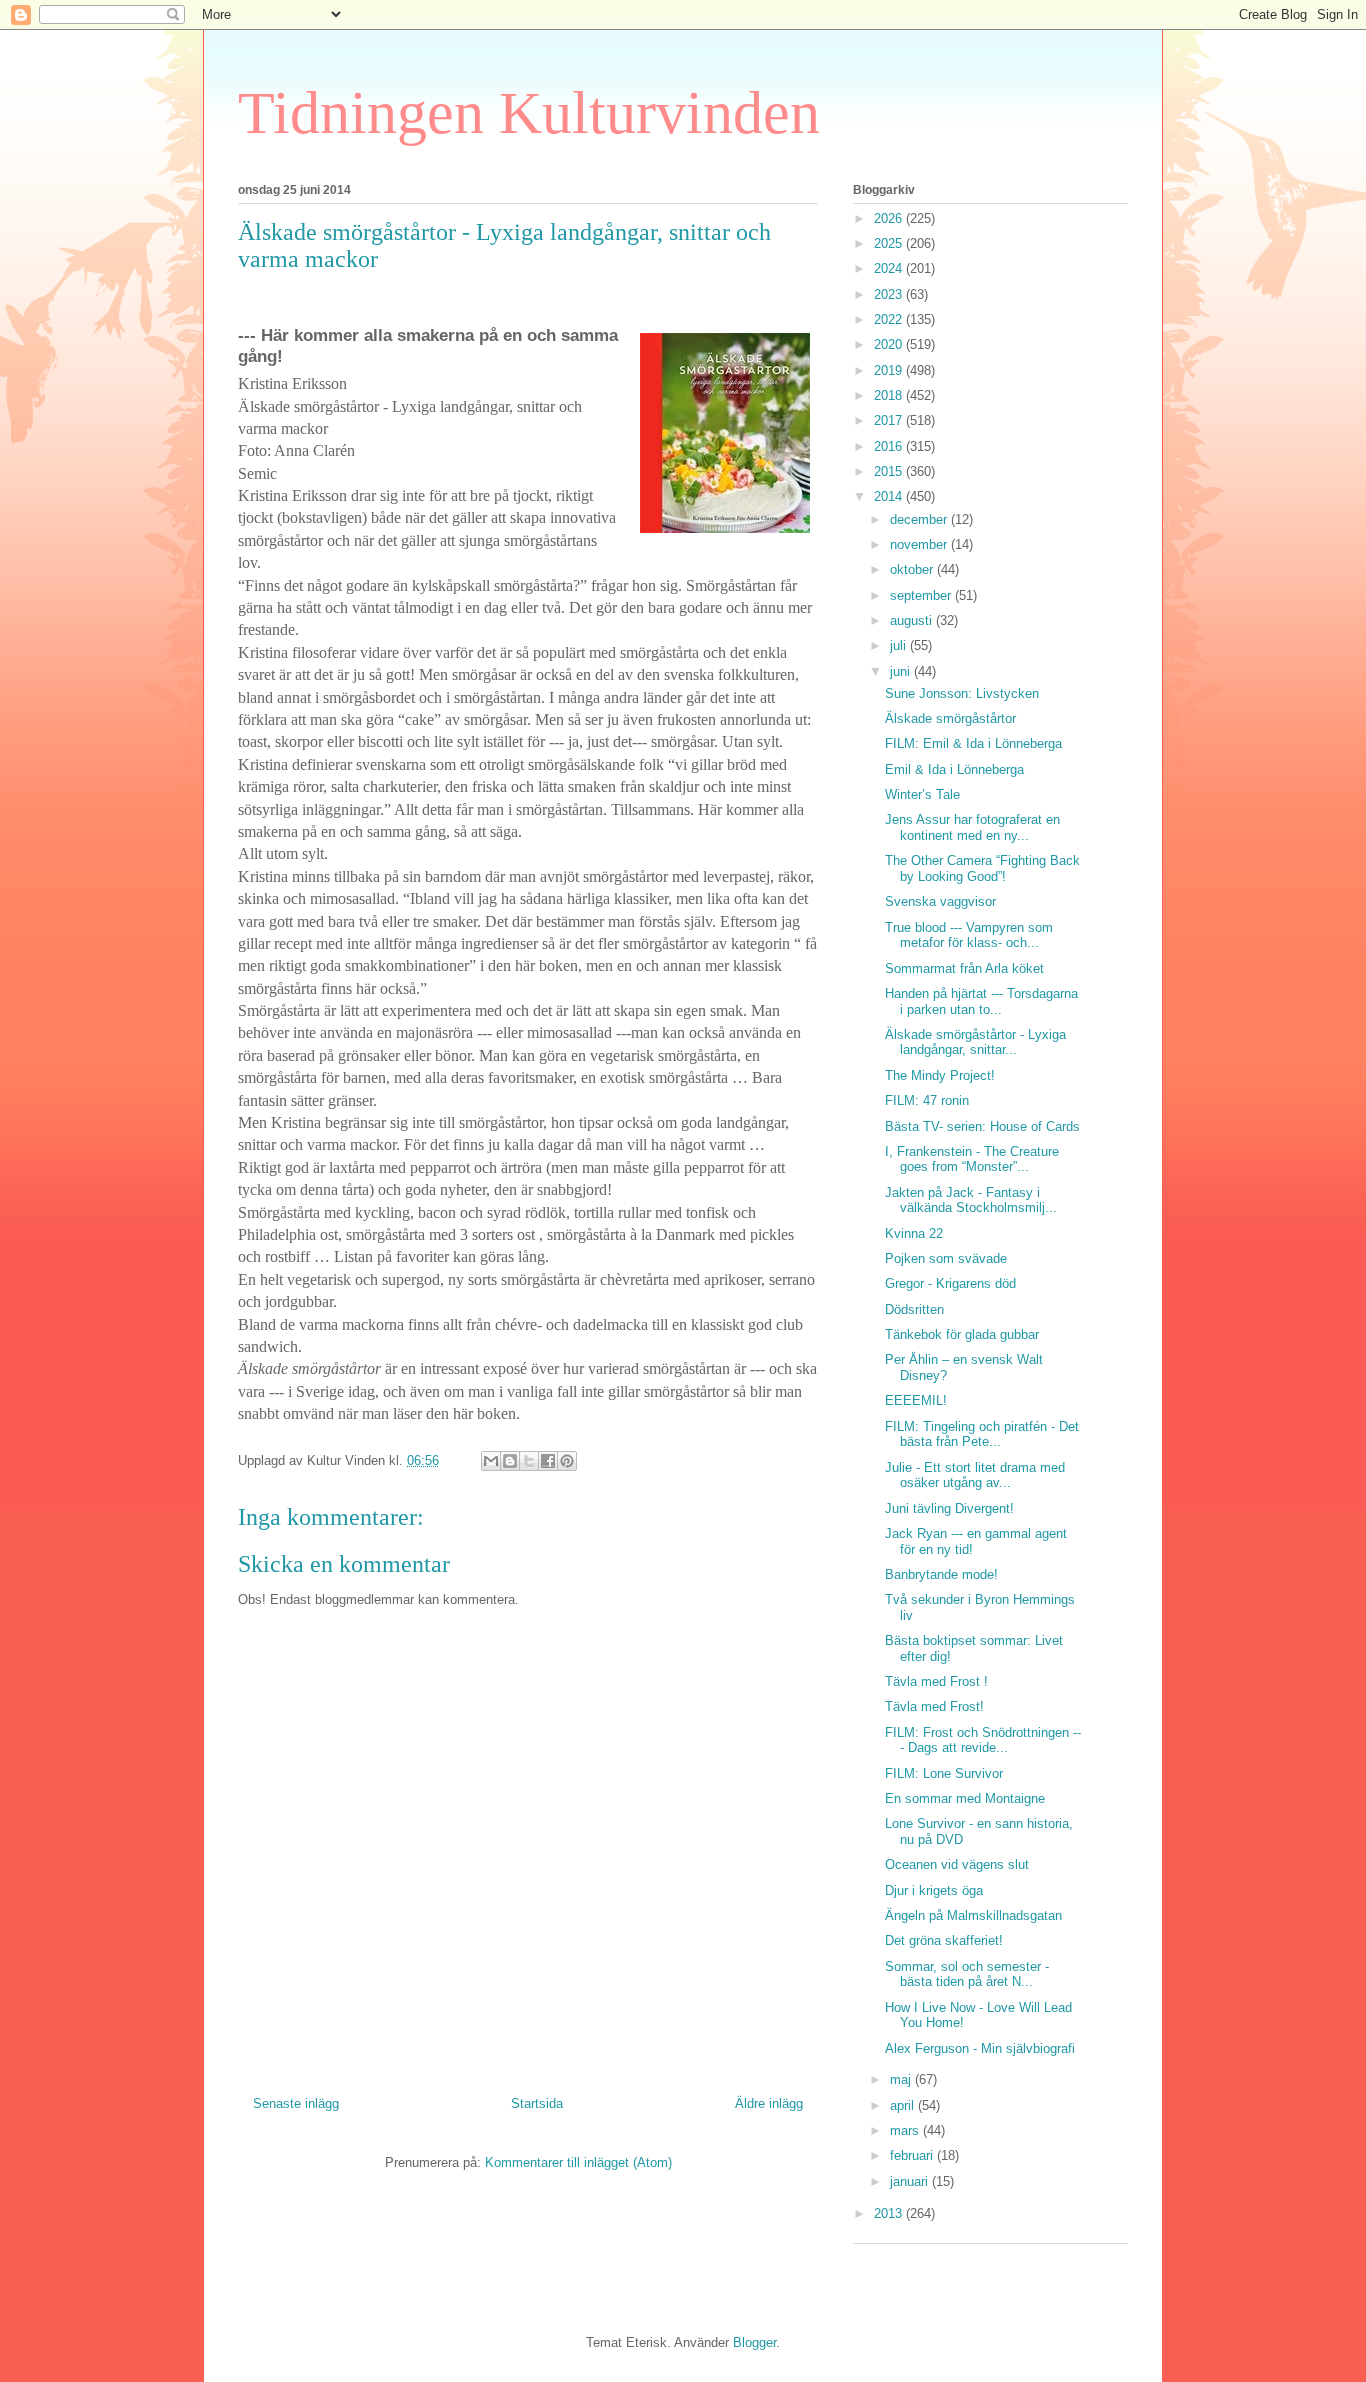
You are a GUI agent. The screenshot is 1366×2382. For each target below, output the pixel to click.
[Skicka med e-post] (491, 1461)
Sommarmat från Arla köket (964, 968)
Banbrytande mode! (941, 1574)
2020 (890, 344)
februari (913, 2155)
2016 (890, 446)
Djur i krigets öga (934, 1890)
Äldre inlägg (769, 2103)
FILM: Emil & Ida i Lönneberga (973, 743)
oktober (913, 569)
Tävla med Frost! (934, 1706)
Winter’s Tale (922, 794)
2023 (890, 294)
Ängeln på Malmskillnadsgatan (973, 1915)
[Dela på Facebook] (548, 1461)
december (920, 519)
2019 (890, 370)
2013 (890, 2213)
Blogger (754, 2342)
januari (911, 2181)
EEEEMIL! (916, 1400)
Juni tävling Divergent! (949, 1508)
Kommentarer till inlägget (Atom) (578, 2162)
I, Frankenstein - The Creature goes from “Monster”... (972, 1159)
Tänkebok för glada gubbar (962, 1334)
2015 (890, 471)
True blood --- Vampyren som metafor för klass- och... (969, 935)
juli (900, 645)
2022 (890, 319)
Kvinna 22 (914, 1233)
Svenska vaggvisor (940, 901)
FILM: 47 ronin (927, 1100)
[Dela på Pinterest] (567, 1461)
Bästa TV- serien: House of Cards (982, 1126)
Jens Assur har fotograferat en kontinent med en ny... (972, 827)
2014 (890, 496)
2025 (890, 243)
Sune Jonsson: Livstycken (962, 693)
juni (902, 671)
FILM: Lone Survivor (944, 1773)
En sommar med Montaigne (965, 1798)
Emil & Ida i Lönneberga (954, 769)
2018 (890, 395)
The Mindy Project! (940, 1075)
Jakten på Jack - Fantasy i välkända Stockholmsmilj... (971, 1200)
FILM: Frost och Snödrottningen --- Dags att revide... (983, 1740)
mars (906, 2130)
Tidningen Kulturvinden (529, 113)
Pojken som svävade (946, 1258)
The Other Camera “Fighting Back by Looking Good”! (982, 868)
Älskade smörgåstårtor (950, 718)
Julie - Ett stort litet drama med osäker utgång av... (975, 1475)
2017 (890, 420)
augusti (913, 620)
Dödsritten (914, 1309)
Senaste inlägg (296, 2103)
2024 (890, 268)
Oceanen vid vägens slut (957, 1864)
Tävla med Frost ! (936, 1681)
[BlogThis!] (510, 1461)
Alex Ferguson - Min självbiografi (980, 2048)
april (904, 2105)
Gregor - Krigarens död (950, 1283)
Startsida (537, 2103)
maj (902, 2079)
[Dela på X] (529, 1461)
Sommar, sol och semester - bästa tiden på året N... (967, 1974)
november (920, 544)
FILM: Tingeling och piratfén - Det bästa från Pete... (982, 1434)
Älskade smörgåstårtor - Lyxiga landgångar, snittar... (975, 1042)
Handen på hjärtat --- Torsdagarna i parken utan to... (981, 1001)
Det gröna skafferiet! (944, 1940)
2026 (890, 218)
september (922, 595)
